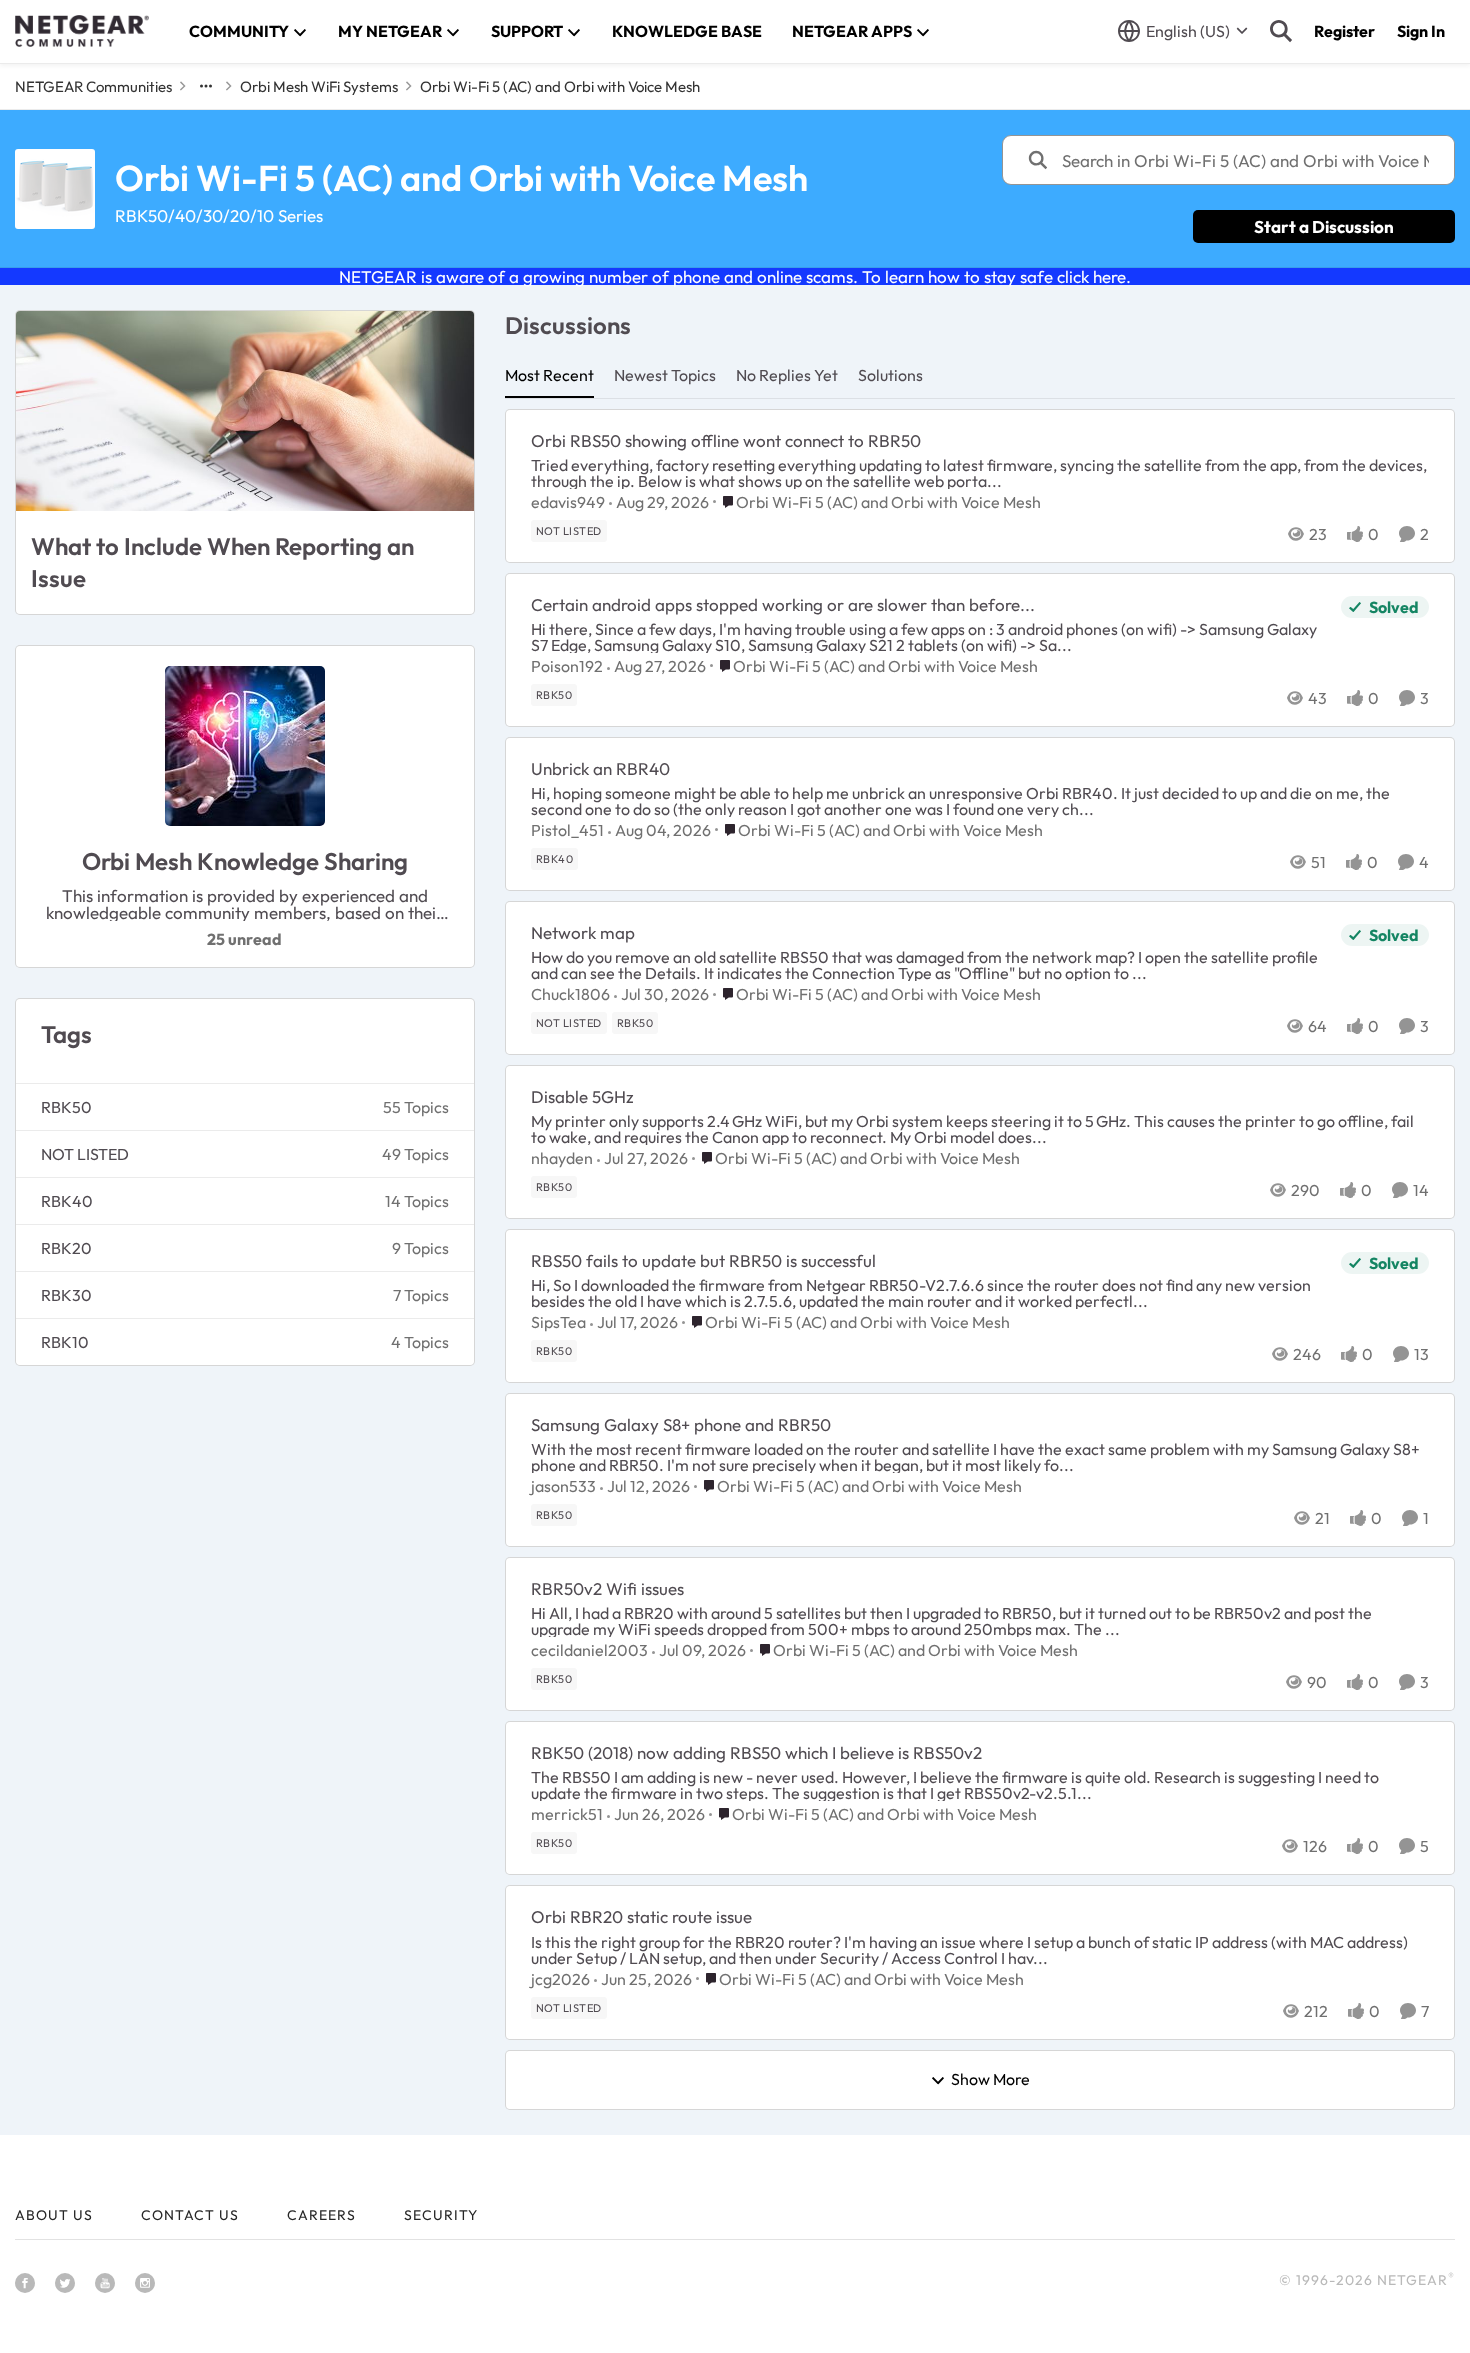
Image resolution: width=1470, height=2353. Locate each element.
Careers (321, 2215)
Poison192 (567, 666)
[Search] (1281, 31)
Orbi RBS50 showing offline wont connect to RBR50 (726, 440)
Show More (990, 2080)
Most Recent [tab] (549, 375)
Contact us (190, 2215)
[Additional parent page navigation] (206, 86)
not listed (85, 1154)
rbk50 (66, 1107)
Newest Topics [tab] (665, 375)
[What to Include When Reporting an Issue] (245, 411)
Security (441, 2215)
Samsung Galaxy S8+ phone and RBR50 (681, 1424)
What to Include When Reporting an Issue (222, 561)
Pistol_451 (567, 830)
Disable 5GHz (582, 1096)
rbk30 (66, 1295)
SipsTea (558, 1322)
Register (1344, 31)
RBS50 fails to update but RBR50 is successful (703, 1260)
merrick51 (567, 1814)
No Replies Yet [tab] (787, 375)
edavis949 (568, 502)
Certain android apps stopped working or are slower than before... (783, 604)
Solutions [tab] (890, 375)
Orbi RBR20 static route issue (641, 1916)
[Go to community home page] (82, 31)
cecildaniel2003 (589, 1650)
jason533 (563, 1486)
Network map (583, 932)
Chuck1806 (570, 994)
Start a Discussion (1324, 226)
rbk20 (66, 1248)
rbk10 (65, 1342)
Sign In (1421, 31)
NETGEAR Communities (93, 86)
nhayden (562, 1158)
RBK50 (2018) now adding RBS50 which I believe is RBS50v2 (756, 1752)
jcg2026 (560, 1979)
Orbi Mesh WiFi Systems (319, 86)
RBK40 (67, 1201)
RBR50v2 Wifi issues (607, 1588)
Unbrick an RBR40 (600, 768)
